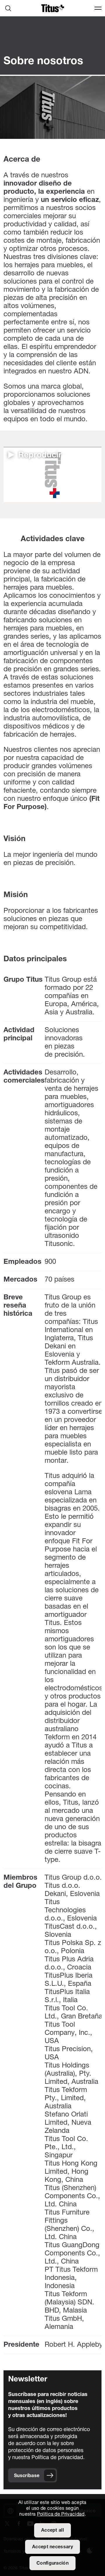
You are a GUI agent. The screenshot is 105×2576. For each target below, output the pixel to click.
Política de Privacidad (61, 2514)
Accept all (52, 2530)
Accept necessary (52, 2547)
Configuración (52, 2563)
